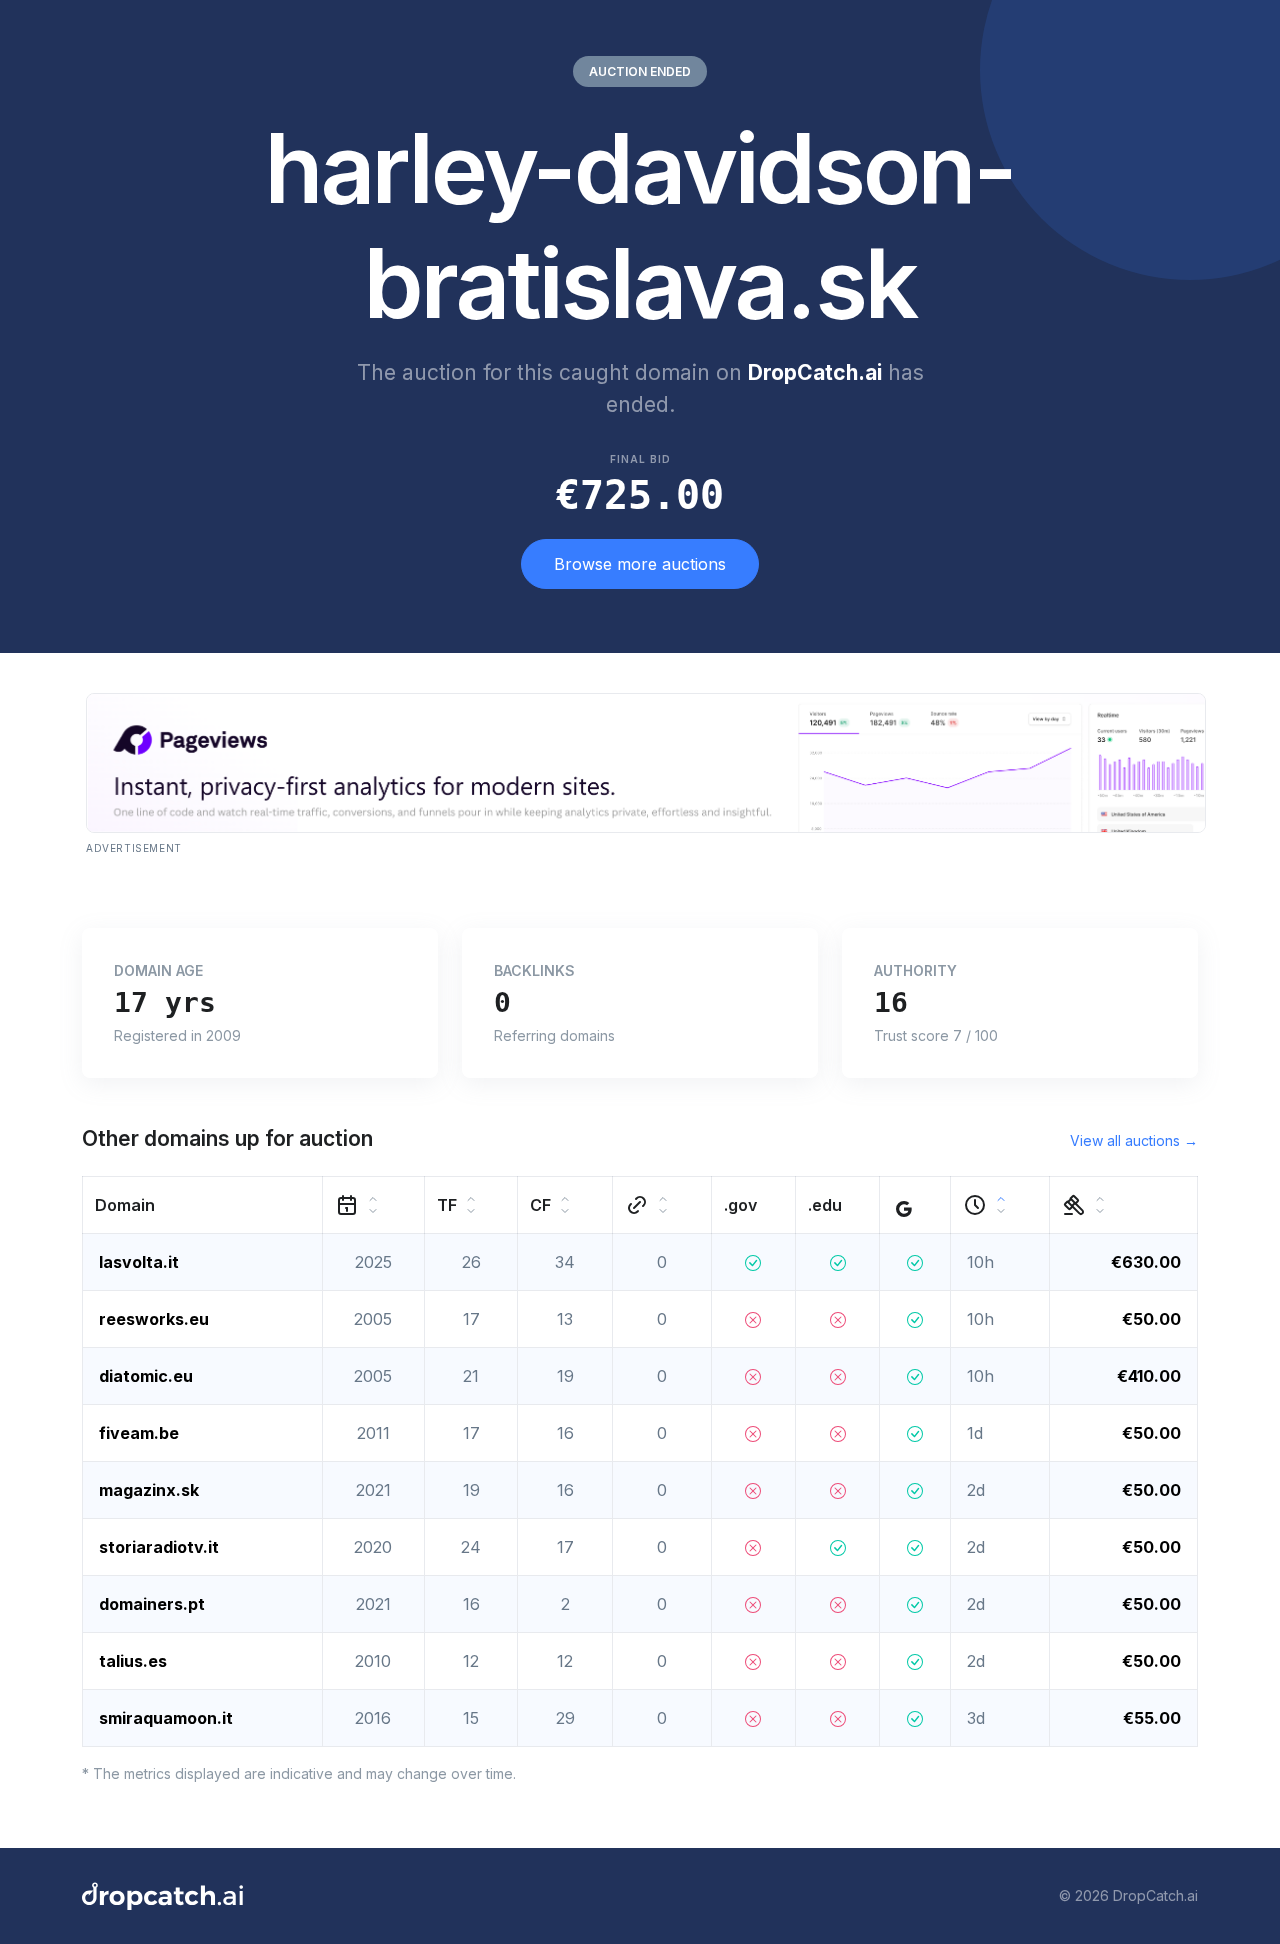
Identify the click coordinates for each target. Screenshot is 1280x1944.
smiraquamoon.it (166, 1718)
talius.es (133, 1661)
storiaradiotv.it (159, 1547)
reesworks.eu (154, 1319)
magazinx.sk (149, 1490)
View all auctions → (1134, 1140)
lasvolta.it (139, 1262)
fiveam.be (139, 1433)
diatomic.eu (146, 1376)
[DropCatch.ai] (162, 1896)
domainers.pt (152, 1604)
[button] (203, 1204)
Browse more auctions (640, 564)
